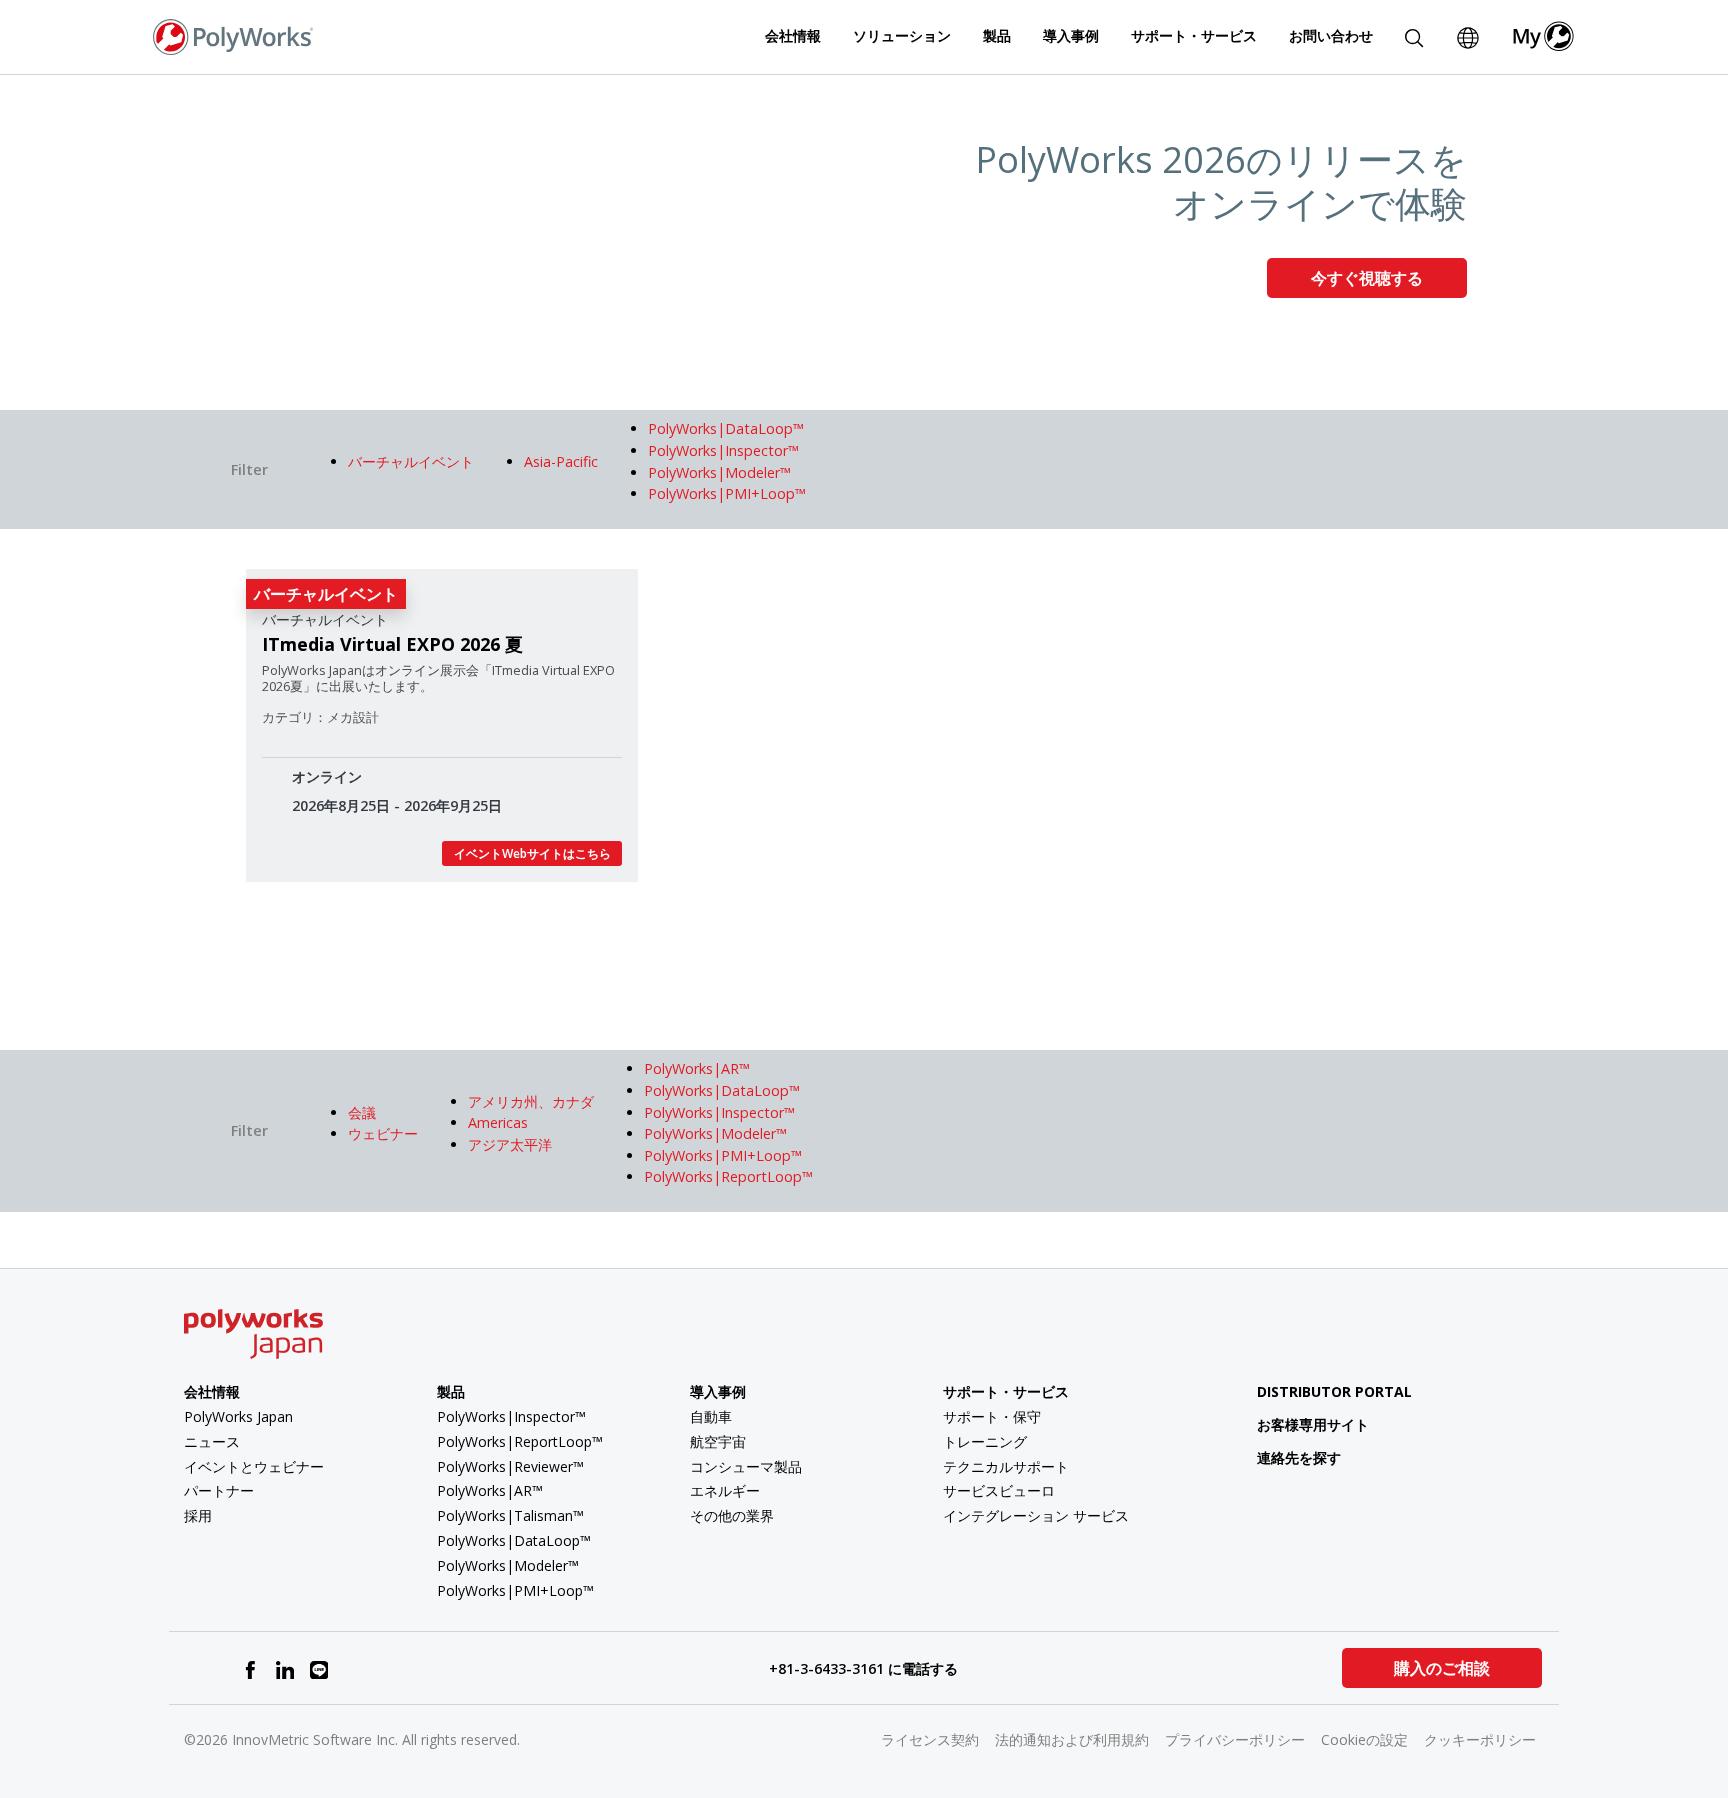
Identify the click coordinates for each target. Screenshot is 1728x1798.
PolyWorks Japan (238, 1416)
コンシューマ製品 (746, 1466)
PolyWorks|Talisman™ (510, 1515)
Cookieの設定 (1364, 1739)
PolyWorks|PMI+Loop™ (515, 1590)
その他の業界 (732, 1515)
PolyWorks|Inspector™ (511, 1416)
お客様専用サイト (1313, 1424)
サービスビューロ (999, 1490)
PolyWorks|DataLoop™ (514, 1540)
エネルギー (725, 1490)
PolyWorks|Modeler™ (508, 1565)
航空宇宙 (718, 1441)
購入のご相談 (1442, 1668)
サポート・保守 (992, 1416)
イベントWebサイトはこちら (532, 853)
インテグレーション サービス (1036, 1515)
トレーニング (985, 1441)
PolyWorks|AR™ (490, 1490)
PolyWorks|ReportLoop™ (520, 1441)
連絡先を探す (1299, 1457)
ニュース (212, 1441)
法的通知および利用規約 (1072, 1739)
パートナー (219, 1490)
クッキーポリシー (1480, 1739)
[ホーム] (233, 35)
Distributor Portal (1334, 1391)
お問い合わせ (1331, 35)
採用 (198, 1515)
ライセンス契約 (930, 1739)
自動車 (711, 1416)
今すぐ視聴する (1367, 278)
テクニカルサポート (1006, 1466)
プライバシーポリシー (1235, 1739)
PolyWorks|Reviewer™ (510, 1466)
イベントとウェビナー (254, 1466)
